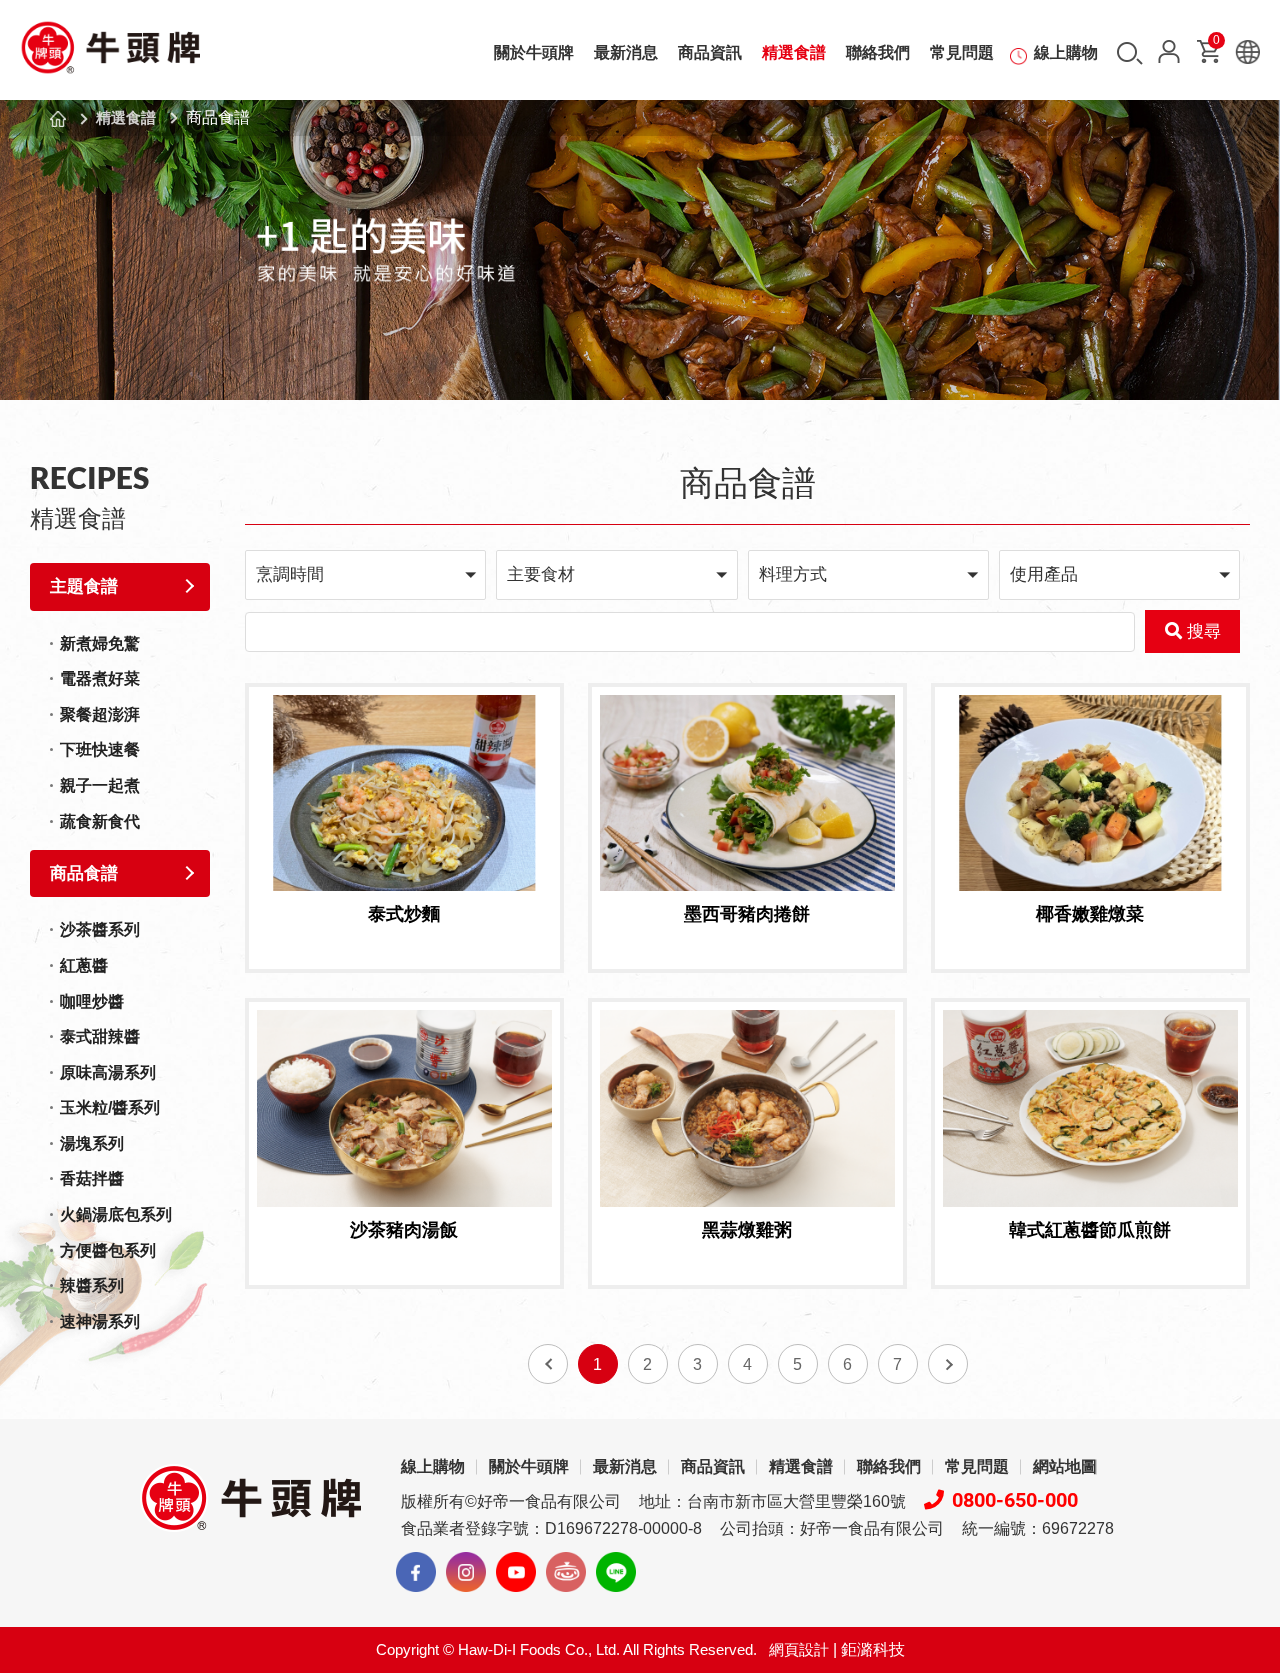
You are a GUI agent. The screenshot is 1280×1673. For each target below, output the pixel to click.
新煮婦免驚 (100, 643)
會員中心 (1169, 51)
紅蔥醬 (84, 965)
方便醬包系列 (108, 1250)
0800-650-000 (1015, 1500)
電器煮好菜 (100, 678)
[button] (365, 574)
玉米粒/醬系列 (110, 1107)
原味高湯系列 (108, 1072)
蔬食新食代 (100, 821)
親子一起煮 (100, 785)
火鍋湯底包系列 (116, 1214)
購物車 (1216, 43)
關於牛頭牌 (534, 52)
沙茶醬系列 (100, 929)
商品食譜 (84, 873)
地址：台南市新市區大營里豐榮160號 (772, 1501)
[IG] (466, 1572)
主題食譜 (84, 586)
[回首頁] (110, 54)
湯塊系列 (92, 1143)
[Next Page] (948, 1364)
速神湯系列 (100, 1321)
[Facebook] (416, 1572)
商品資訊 (710, 52)
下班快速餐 (100, 749)
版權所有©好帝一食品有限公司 (511, 1501)
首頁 (58, 119)
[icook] (566, 1572)
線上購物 (1066, 52)
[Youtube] (516, 1572)
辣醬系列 (92, 1285)
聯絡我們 (878, 52)
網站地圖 (1065, 1466)
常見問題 (962, 52)
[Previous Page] (548, 1364)
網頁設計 (799, 1649)
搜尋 (1130, 53)
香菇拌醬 (92, 1178)
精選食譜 (794, 52)
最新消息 (626, 52)
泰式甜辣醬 (100, 1036)
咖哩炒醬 (92, 1001)
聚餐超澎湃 (100, 714)
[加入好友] (616, 1572)
